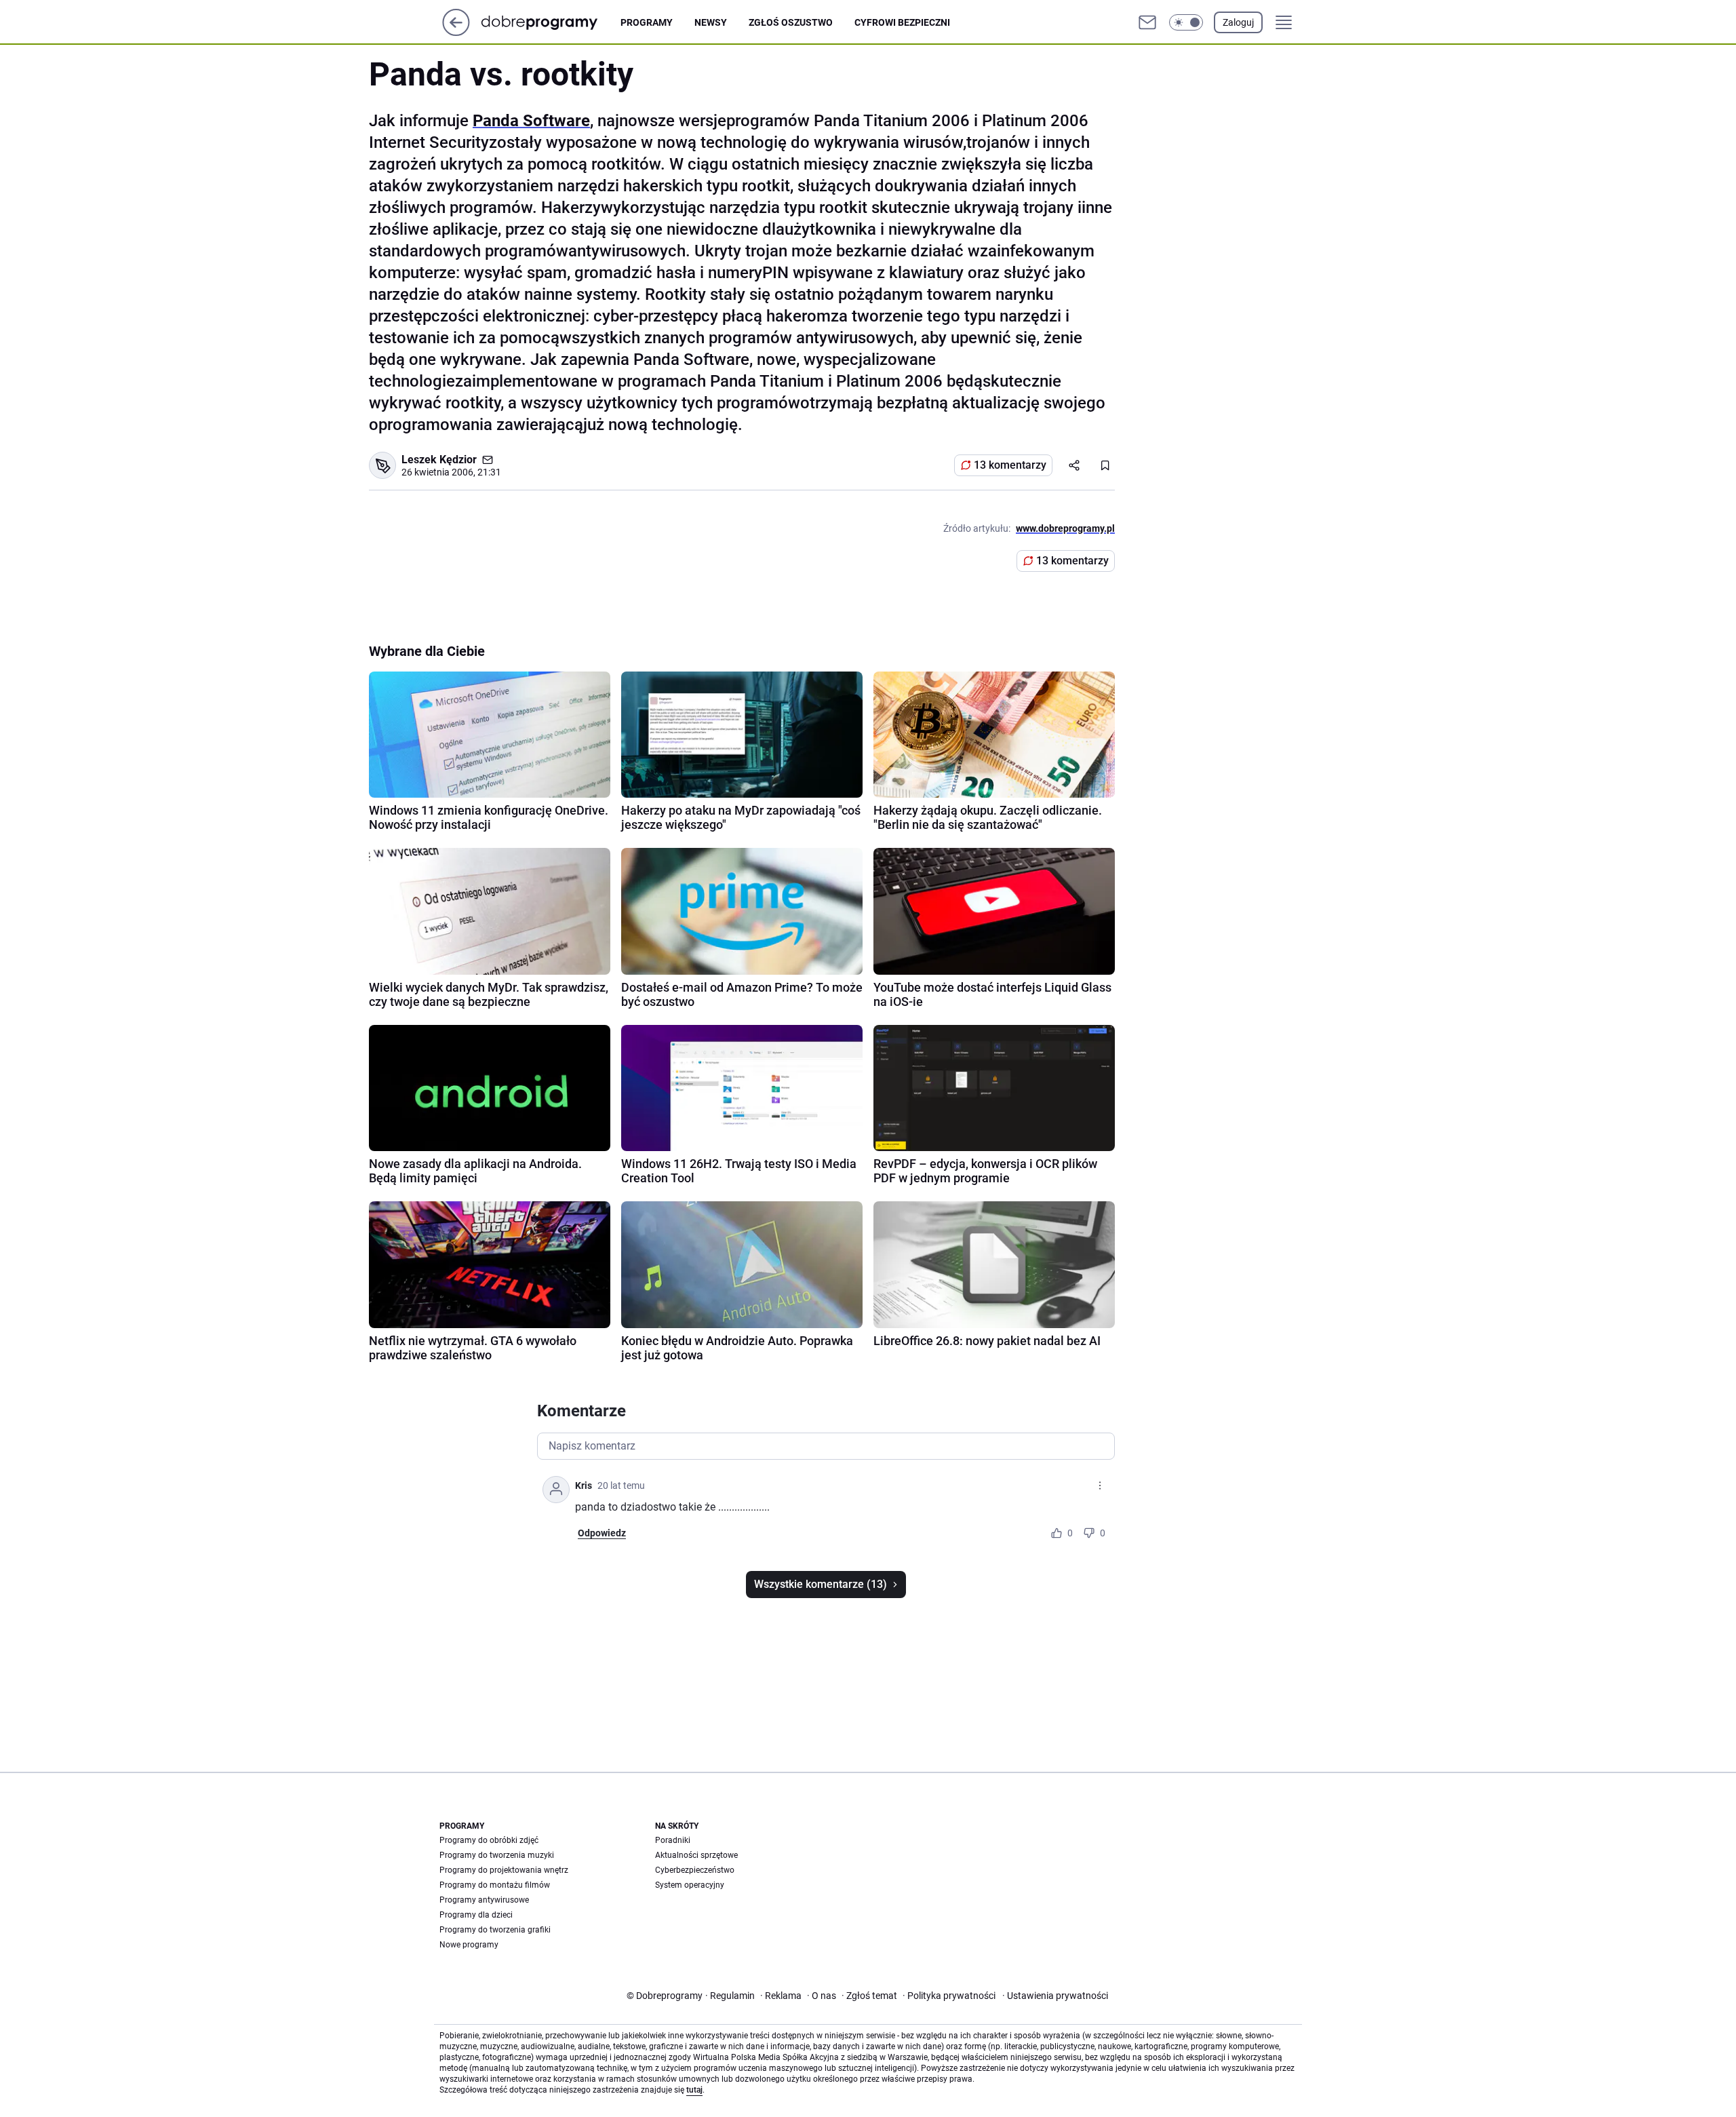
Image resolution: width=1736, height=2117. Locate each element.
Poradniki (673, 1840)
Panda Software (531, 121)
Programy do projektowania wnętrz (504, 1870)
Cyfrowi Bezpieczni (902, 22)
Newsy (711, 22)
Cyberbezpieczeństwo (695, 1870)
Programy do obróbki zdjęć (489, 1840)
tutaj (694, 2090)
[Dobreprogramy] (550, 22)
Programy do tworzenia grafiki (495, 1930)
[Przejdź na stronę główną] (456, 32)
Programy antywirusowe (484, 1900)
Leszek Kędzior (439, 460)
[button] (1186, 22)
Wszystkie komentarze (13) (821, 1584)
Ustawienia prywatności (1055, 1996)
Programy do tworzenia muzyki (497, 1855)
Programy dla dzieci (476, 1915)
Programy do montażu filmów (495, 1885)
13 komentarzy (1010, 465)
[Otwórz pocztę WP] (1147, 22)
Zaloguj (1238, 22)
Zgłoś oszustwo (791, 22)
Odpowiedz (602, 1533)
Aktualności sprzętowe (696, 1855)
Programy (647, 22)
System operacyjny (690, 1885)
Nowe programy (469, 1945)
